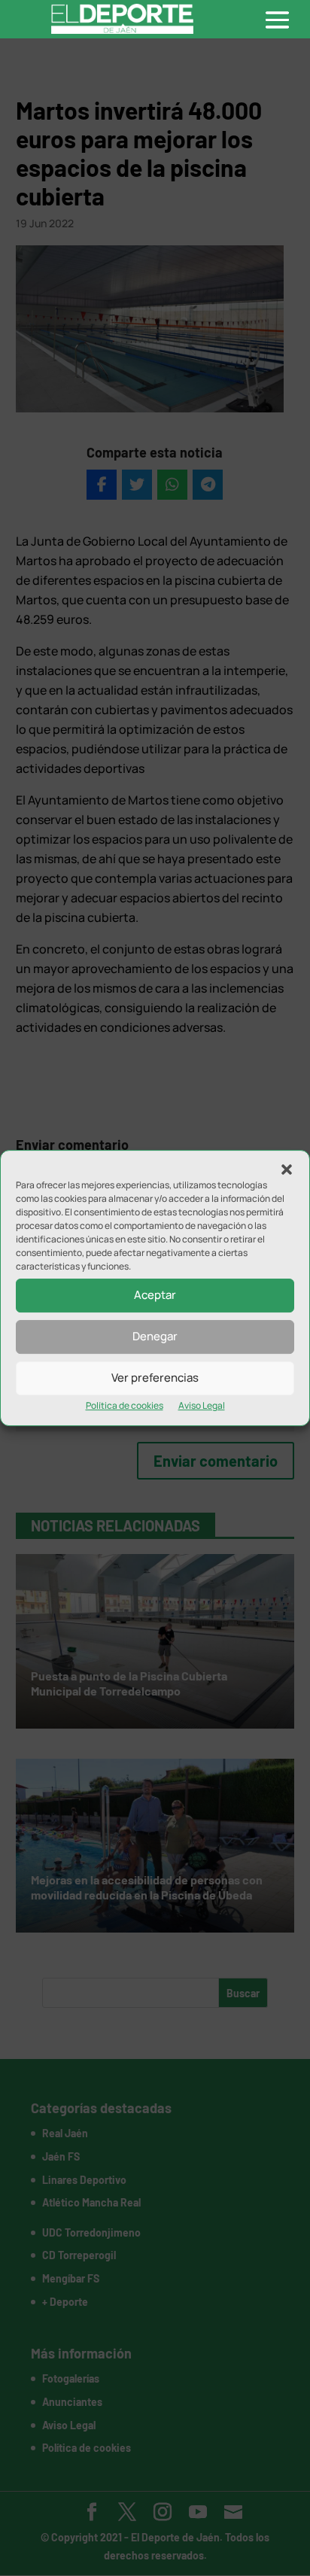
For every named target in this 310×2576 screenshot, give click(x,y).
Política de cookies (125, 1405)
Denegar (155, 1336)
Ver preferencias (155, 1378)
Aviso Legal (202, 1405)
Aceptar (155, 1295)
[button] (287, 1169)
